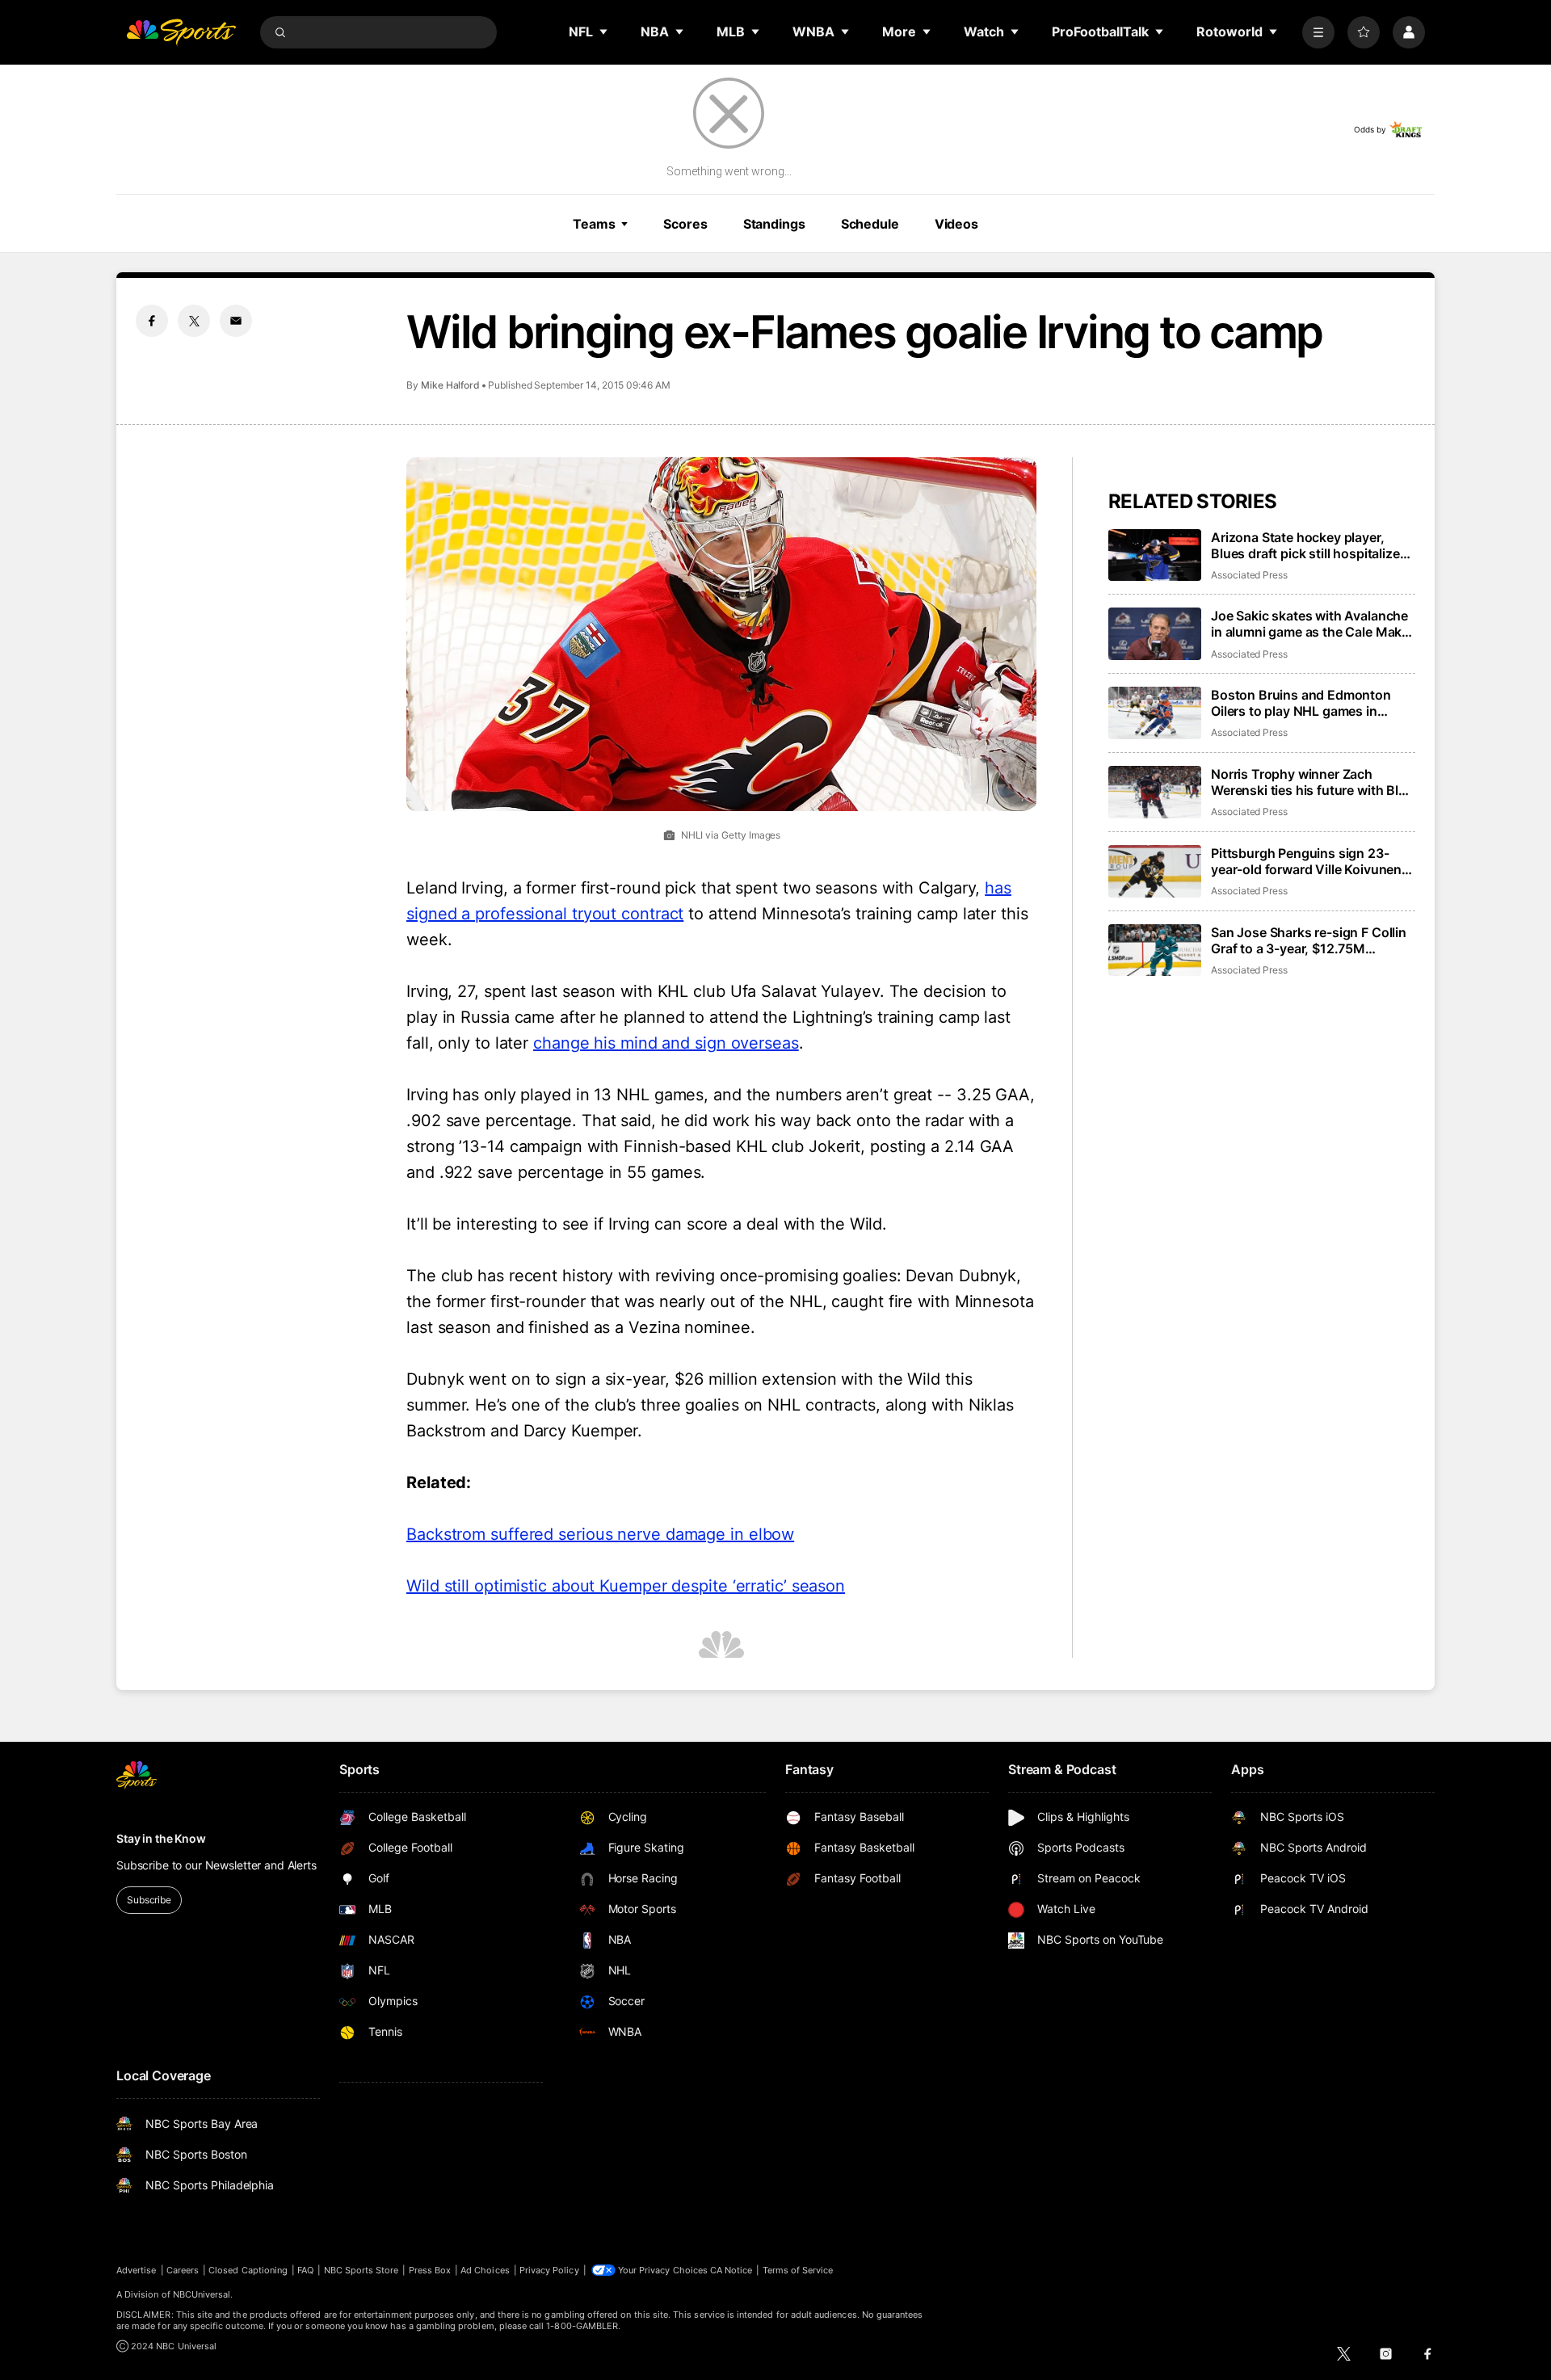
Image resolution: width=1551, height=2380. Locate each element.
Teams (594, 224)
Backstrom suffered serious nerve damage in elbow (600, 1534)
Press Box (430, 2270)
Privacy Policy (549, 2270)
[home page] (181, 32)
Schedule (870, 224)
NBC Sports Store (361, 2270)
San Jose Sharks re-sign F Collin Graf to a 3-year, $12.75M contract (1309, 940)
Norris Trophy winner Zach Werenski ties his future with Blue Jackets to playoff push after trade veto (1312, 782)
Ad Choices (485, 2270)
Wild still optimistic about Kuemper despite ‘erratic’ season (626, 1586)
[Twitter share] (194, 321)
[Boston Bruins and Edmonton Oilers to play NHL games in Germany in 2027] (1155, 713)
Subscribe (149, 1900)
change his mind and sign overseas (666, 1043)
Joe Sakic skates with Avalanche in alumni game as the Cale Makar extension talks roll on (1312, 624)
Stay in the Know (161, 1838)
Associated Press (1249, 575)
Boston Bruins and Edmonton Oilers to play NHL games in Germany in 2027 (1301, 703)
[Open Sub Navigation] (604, 32)
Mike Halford (450, 385)
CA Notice (731, 2270)
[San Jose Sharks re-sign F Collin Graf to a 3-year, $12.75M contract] (1155, 950)
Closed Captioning (248, 2270)
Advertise (137, 2270)
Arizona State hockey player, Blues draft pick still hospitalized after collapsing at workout (1309, 545)
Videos (956, 224)
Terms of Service (798, 2270)
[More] (1318, 32)
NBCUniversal (202, 2294)
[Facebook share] (152, 321)
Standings (774, 224)
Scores (685, 224)
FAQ (305, 2270)
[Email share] (236, 321)
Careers (183, 2270)
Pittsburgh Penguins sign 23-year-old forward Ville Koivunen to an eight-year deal (1306, 861)
